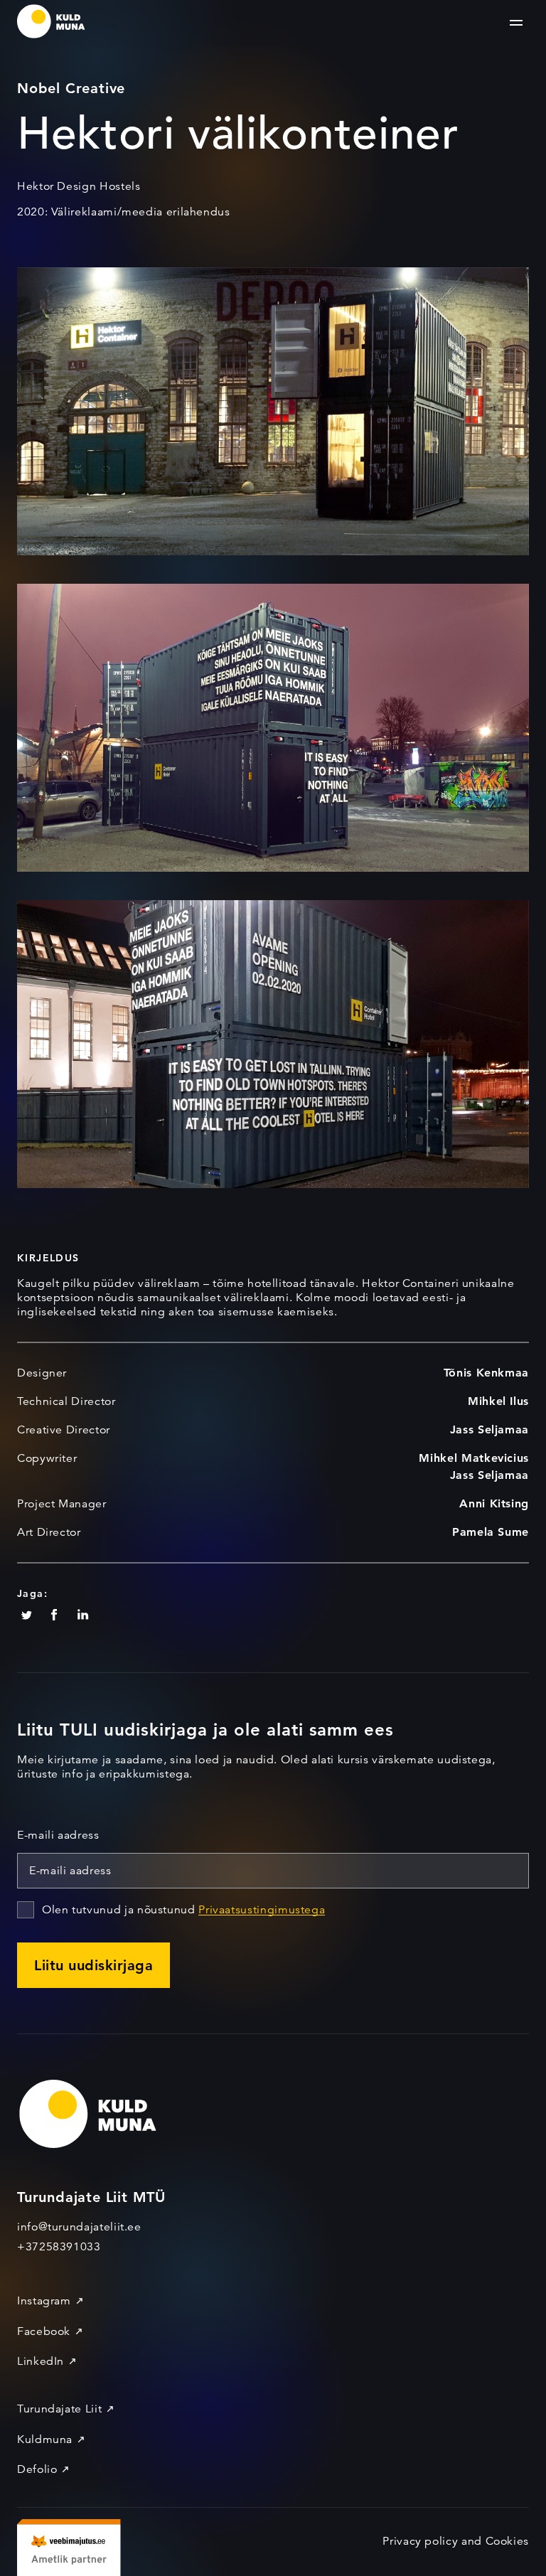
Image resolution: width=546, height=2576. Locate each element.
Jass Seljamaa (489, 1429)
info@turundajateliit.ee (79, 2227)
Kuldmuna (45, 2439)
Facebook (44, 2331)
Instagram (44, 2301)
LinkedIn (41, 2361)
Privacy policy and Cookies (456, 2541)
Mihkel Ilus (498, 1401)
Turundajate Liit (59, 2409)
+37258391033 (59, 2247)
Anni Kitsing (494, 1503)
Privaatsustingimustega (262, 1910)
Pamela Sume (491, 1532)
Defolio (37, 2469)
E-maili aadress (58, 1835)
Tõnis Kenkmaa (486, 1373)
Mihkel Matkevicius (474, 1458)
